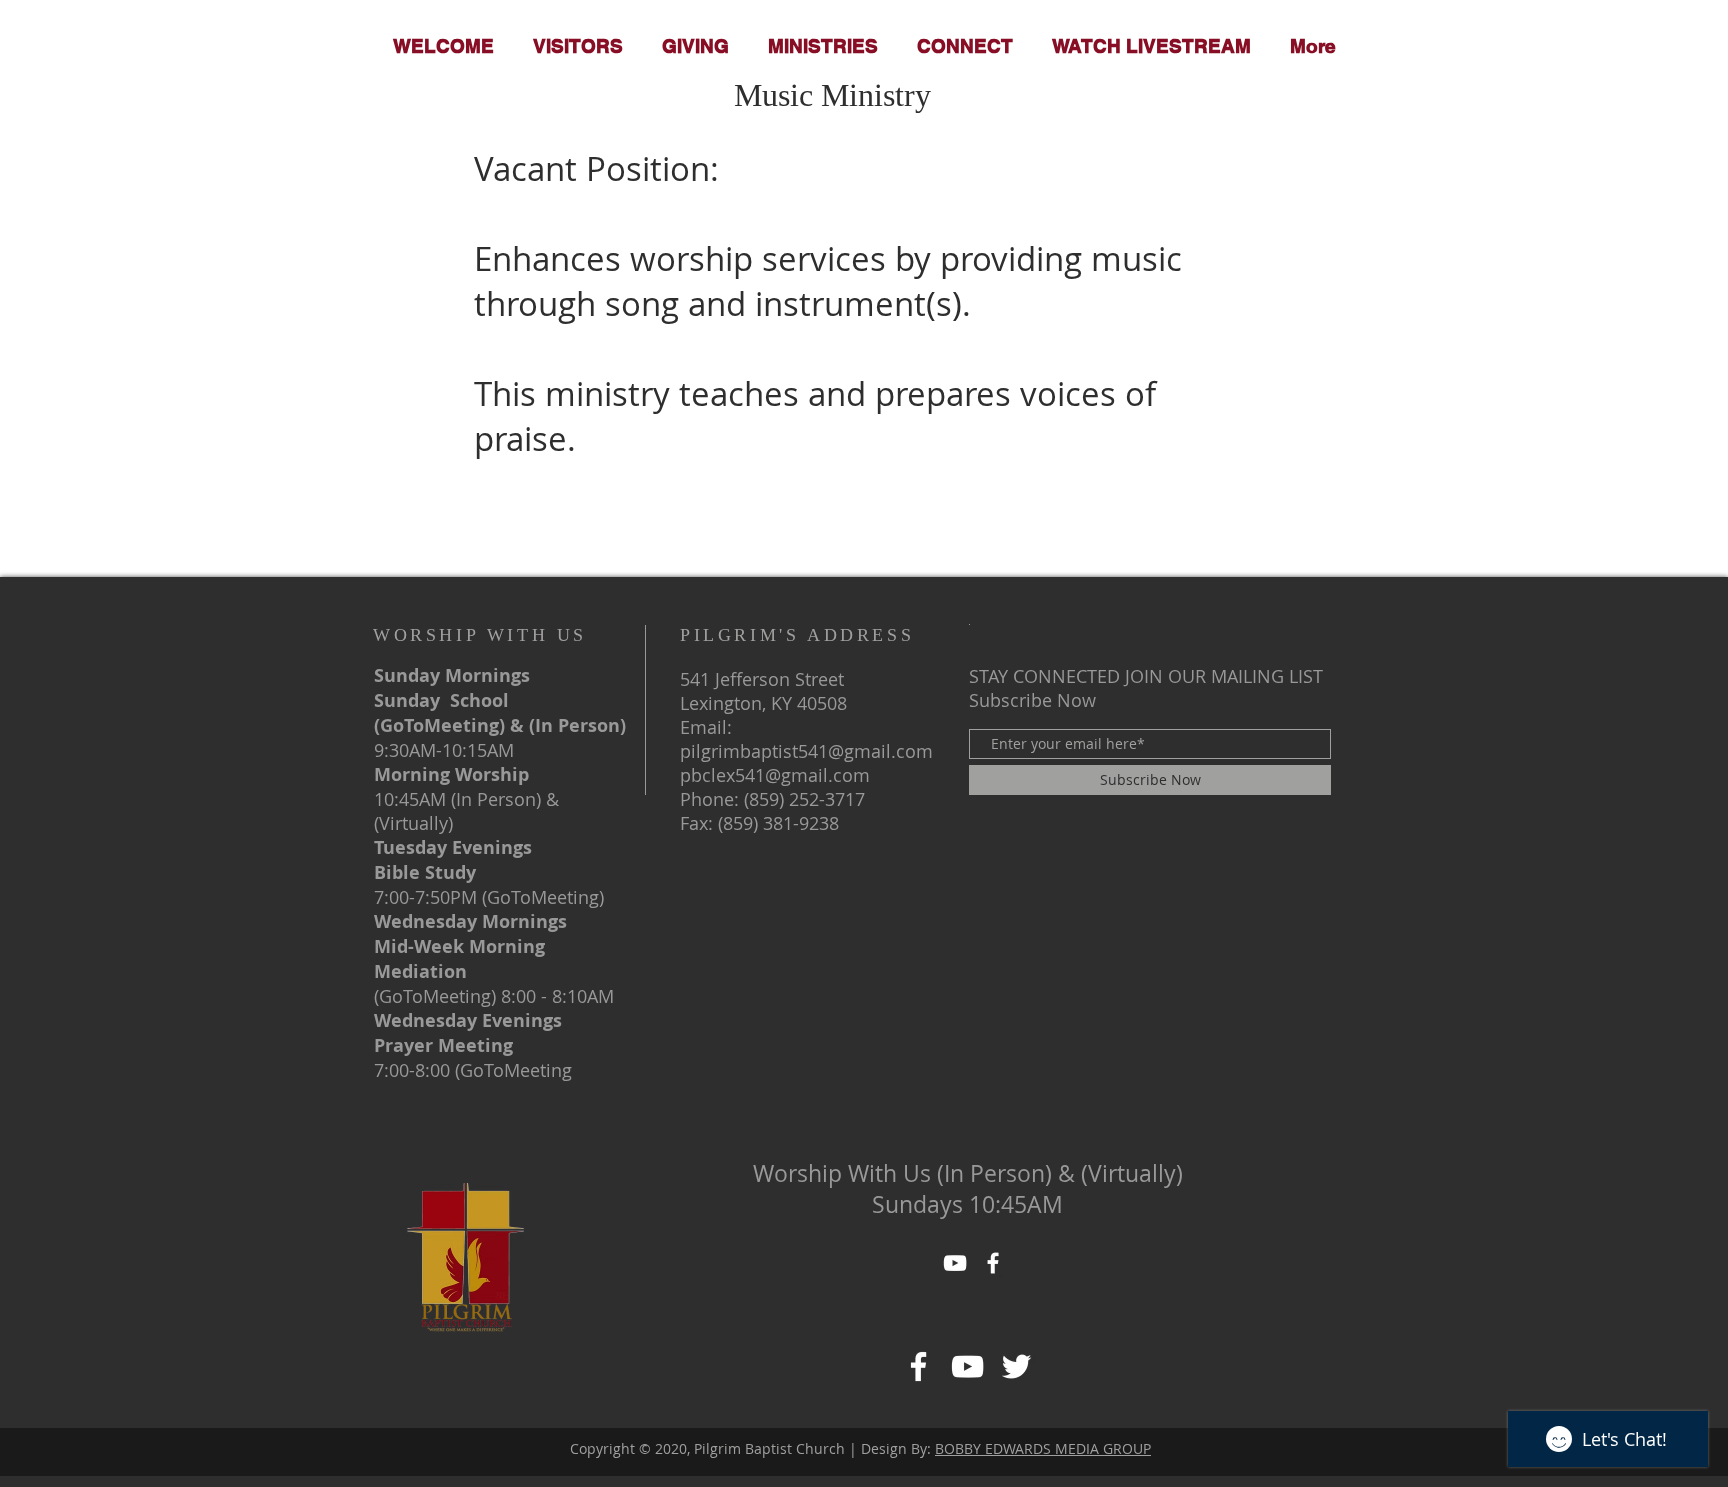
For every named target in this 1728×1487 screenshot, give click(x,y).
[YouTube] (955, 1263)
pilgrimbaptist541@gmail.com (806, 751)
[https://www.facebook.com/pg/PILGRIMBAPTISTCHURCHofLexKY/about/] (967, 1366)
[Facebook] (918, 1366)
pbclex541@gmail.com (775, 775)
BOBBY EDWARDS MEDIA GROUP (1043, 1448)
